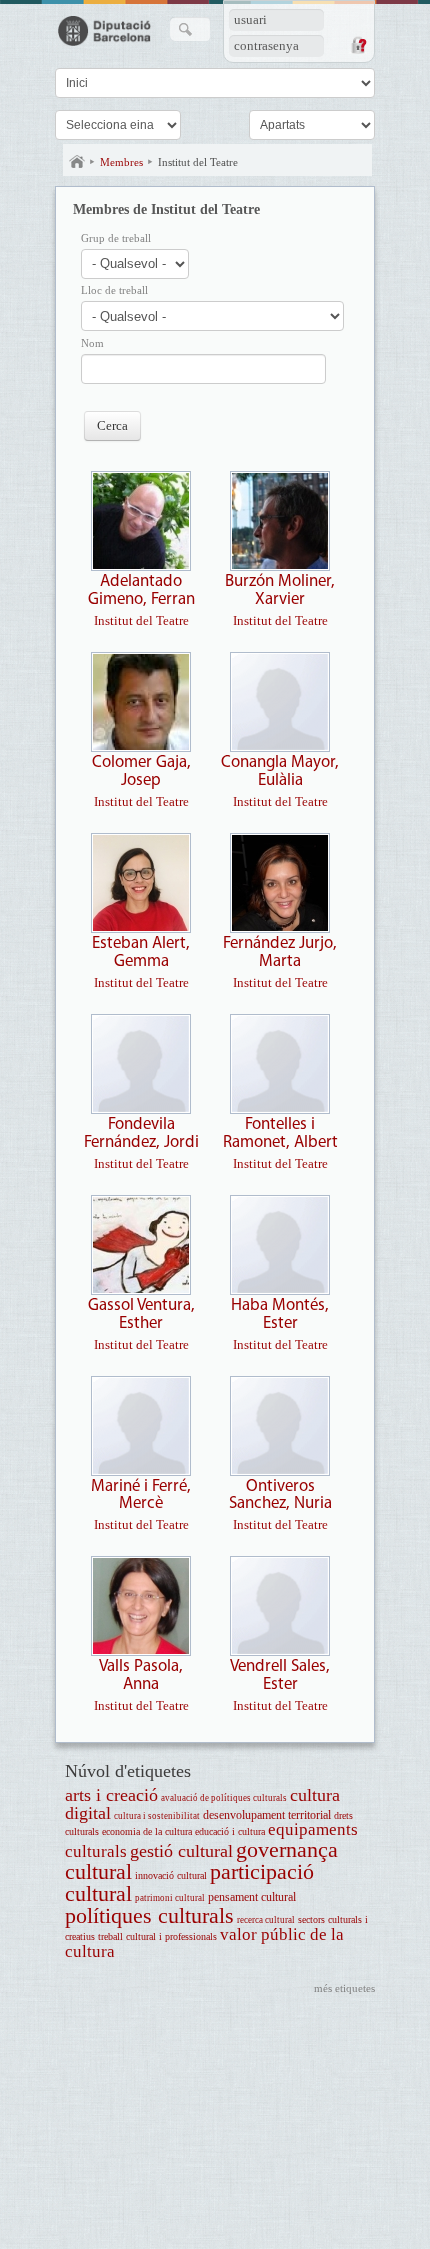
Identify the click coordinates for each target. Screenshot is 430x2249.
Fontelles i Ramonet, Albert (280, 1133)
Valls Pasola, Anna (141, 1675)
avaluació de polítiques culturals (224, 1798)
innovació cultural (171, 1875)
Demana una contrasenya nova (358, 45)
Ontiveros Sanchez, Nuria (280, 1495)
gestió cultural (181, 1851)
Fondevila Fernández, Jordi (141, 1133)
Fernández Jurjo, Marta (280, 952)
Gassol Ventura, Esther (141, 1314)
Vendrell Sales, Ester (280, 1675)
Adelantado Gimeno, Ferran (141, 590)
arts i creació (111, 1795)
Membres (121, 162)
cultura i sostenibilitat (157, 1816)
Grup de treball (116, 238)
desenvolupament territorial (267, 1815)
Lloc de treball (114, 290)
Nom (92, 343)
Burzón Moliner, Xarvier (280, 590)
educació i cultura (230, 1831)
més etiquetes (344, 1988)
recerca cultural (266, 1920)
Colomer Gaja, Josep (141, 771)
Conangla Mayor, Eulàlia (280, 771)
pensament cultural (252, 1897)
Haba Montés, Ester (280, 1314)
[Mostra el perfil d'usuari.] (141, 566)
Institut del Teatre (198, 162)
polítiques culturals (149, 1915)
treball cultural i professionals (157, 1936)
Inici (77, 162)
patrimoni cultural (170, 1898)
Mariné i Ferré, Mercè (141, 1495)
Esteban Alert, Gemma (141, 952)
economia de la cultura (147, 1831)
